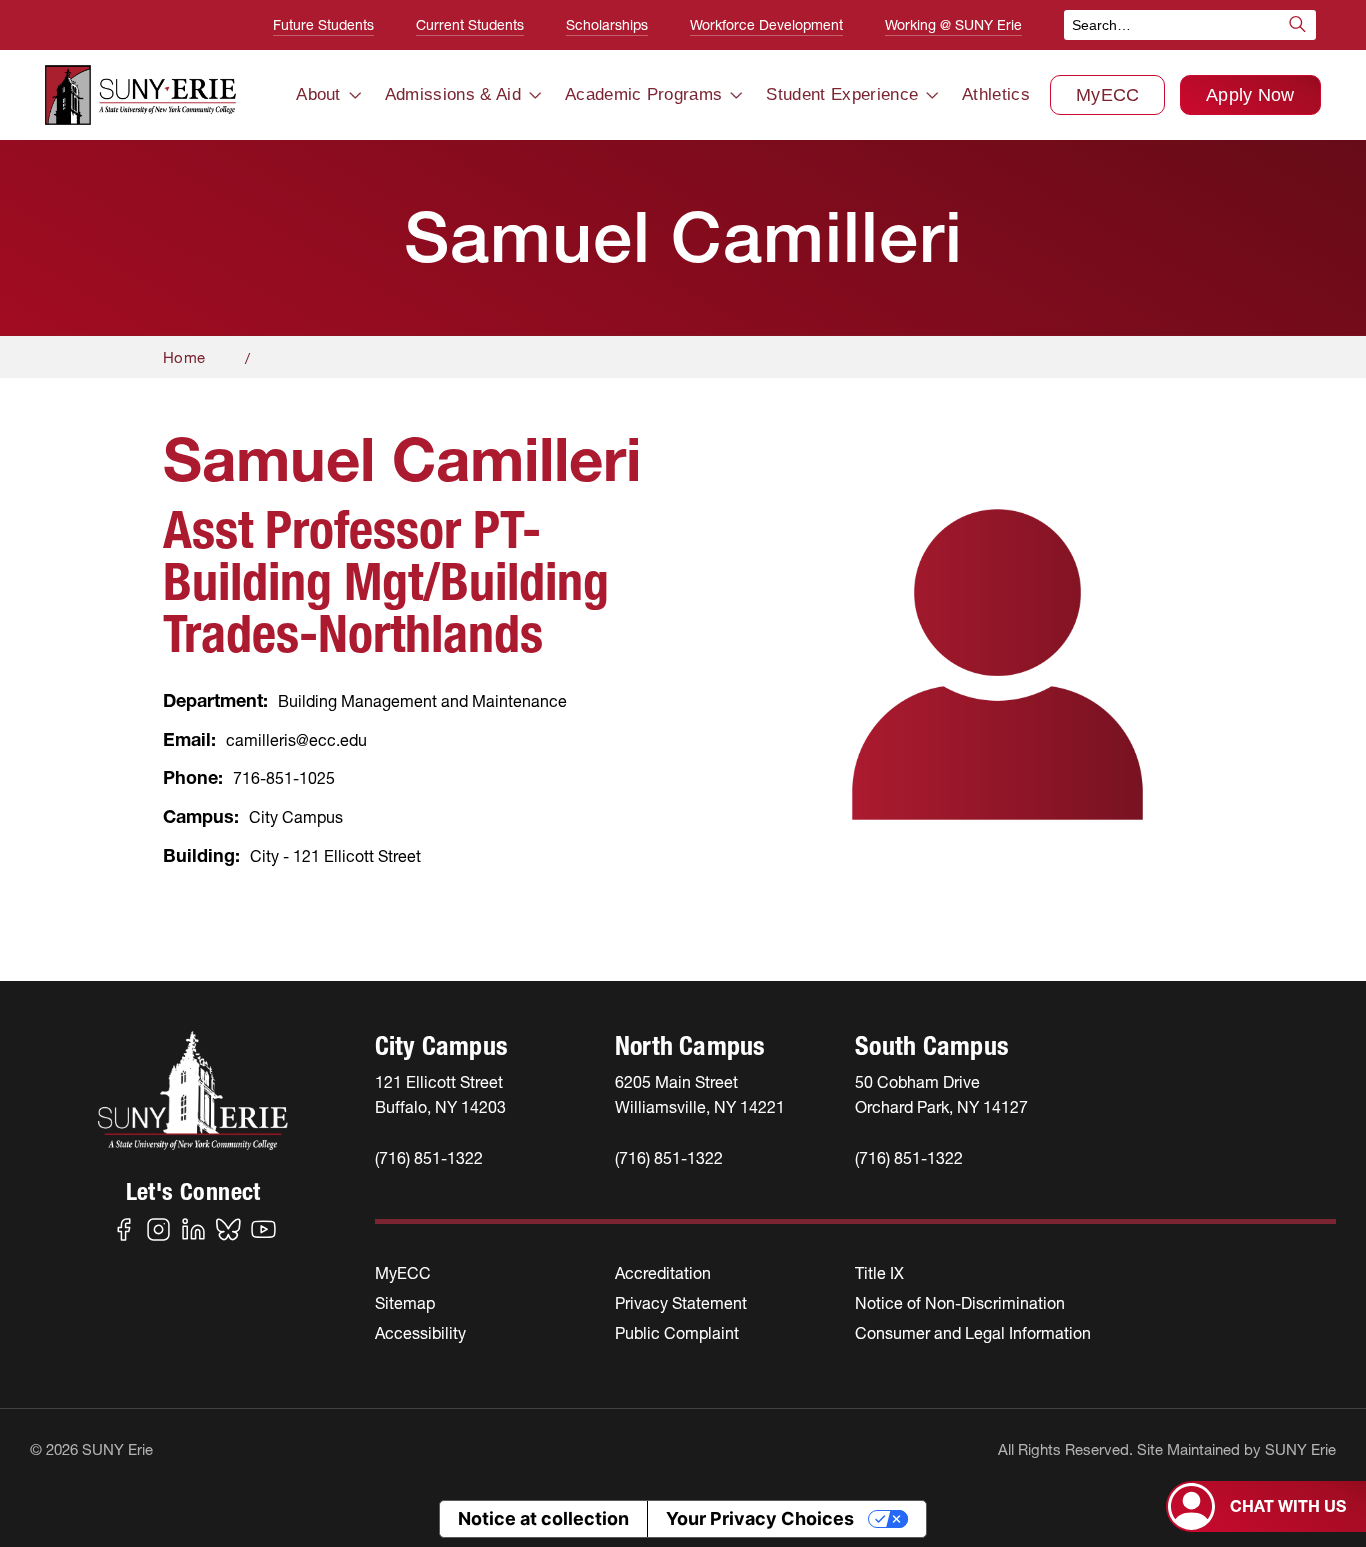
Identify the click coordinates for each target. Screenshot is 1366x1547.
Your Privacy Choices (760, 1518)
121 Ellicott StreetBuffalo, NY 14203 (440, 1094)
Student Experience (842, 94)
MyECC (1107, 95)
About (318, 94)
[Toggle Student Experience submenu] (932, 95)
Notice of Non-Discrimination (960, 1303)
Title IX (879, 1273)
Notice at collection (543, 1518)
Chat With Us (1288, 1506)
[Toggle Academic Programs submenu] (736, 95)
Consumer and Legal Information (973, 1333)
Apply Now (1250, 95)
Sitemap (405, 1303)
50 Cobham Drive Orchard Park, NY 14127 (941, 1094)
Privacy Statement (681, 1303)
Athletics (996, 94)
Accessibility (420, 1333)
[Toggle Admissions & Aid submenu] (535, 95)
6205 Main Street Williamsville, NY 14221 (700, 1094)
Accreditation (663, 1273)
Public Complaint (677, 1333)
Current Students (470, 25)
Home (184, 357)
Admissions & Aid (453, 94)
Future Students (323, 25)
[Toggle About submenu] (355, 95)
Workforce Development (766, 25)
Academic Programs (643, 94)
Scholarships (607, 25)
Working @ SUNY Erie (953, 25)
